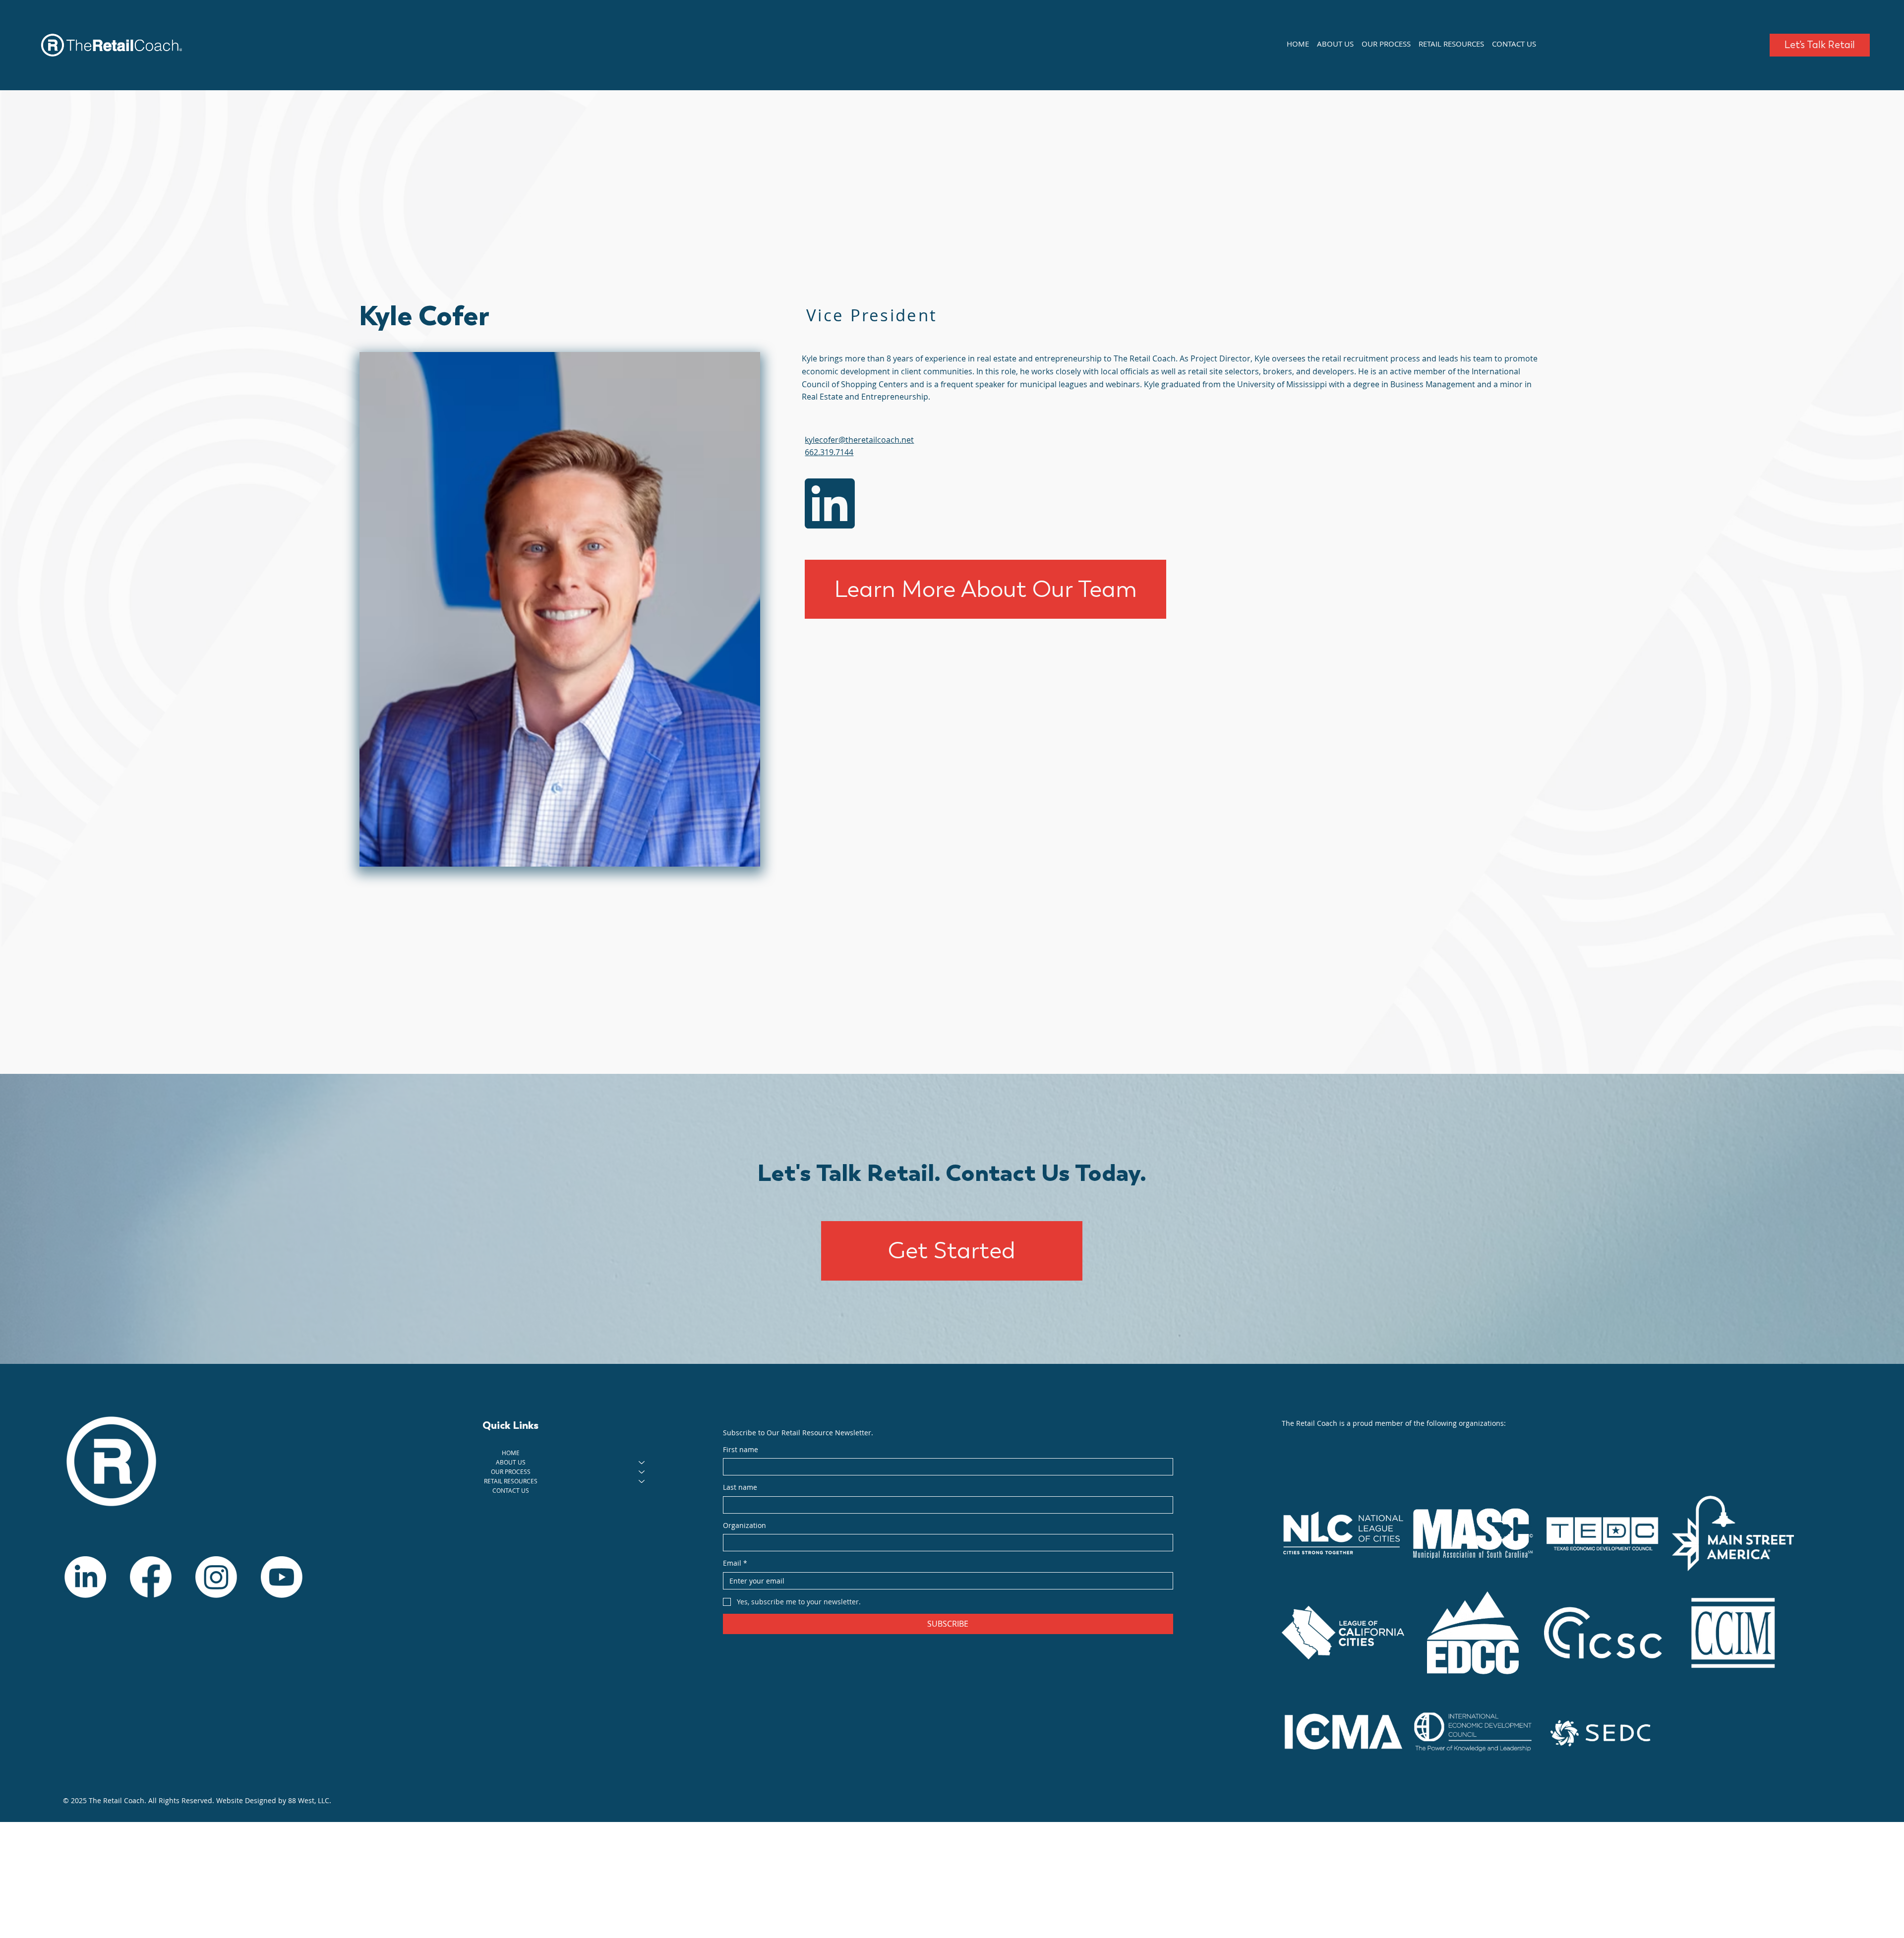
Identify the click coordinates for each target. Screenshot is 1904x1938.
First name (741, 1449)
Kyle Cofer (424, 315)
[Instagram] (216, 1577)
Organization (744, 1525)
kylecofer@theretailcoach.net (859, 440)
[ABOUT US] (642, 1462)
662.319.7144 (829, 452)
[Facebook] (151, 1577)
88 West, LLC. (310, 1800)
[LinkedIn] (85, 1577)
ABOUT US (511, 1462)
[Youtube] (282, 1577)
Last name (740, 1487)
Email (735, 1563)
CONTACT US (511, 1490)
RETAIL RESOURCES (511, 1481)
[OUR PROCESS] (642, 1472)
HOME (511, 1453)
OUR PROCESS (511, 1471)
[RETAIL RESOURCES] (642, 1481)
